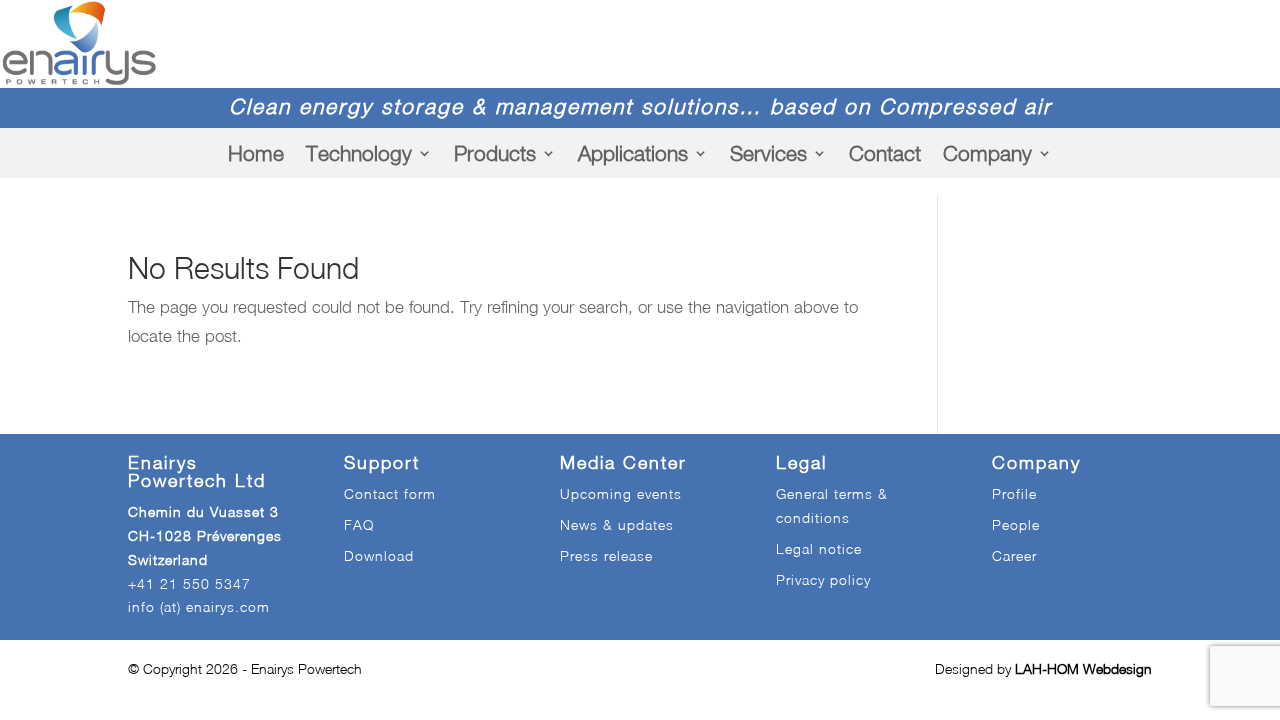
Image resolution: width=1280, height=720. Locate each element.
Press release (606, 555)
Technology (359, 153)
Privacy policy (823, 579)
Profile (1014, 493)
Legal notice (819, 548)
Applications (633, 153)
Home (256, 153)
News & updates (617, 524)
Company (987, 153)
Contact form (390, 493)
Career (1014, 555)
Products (495, 153)
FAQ (359, 524)
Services (768, 153)
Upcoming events (621, 493)
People (1016, 524)
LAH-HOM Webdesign (1083, 668)
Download (379, 555)
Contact (885, 153)
